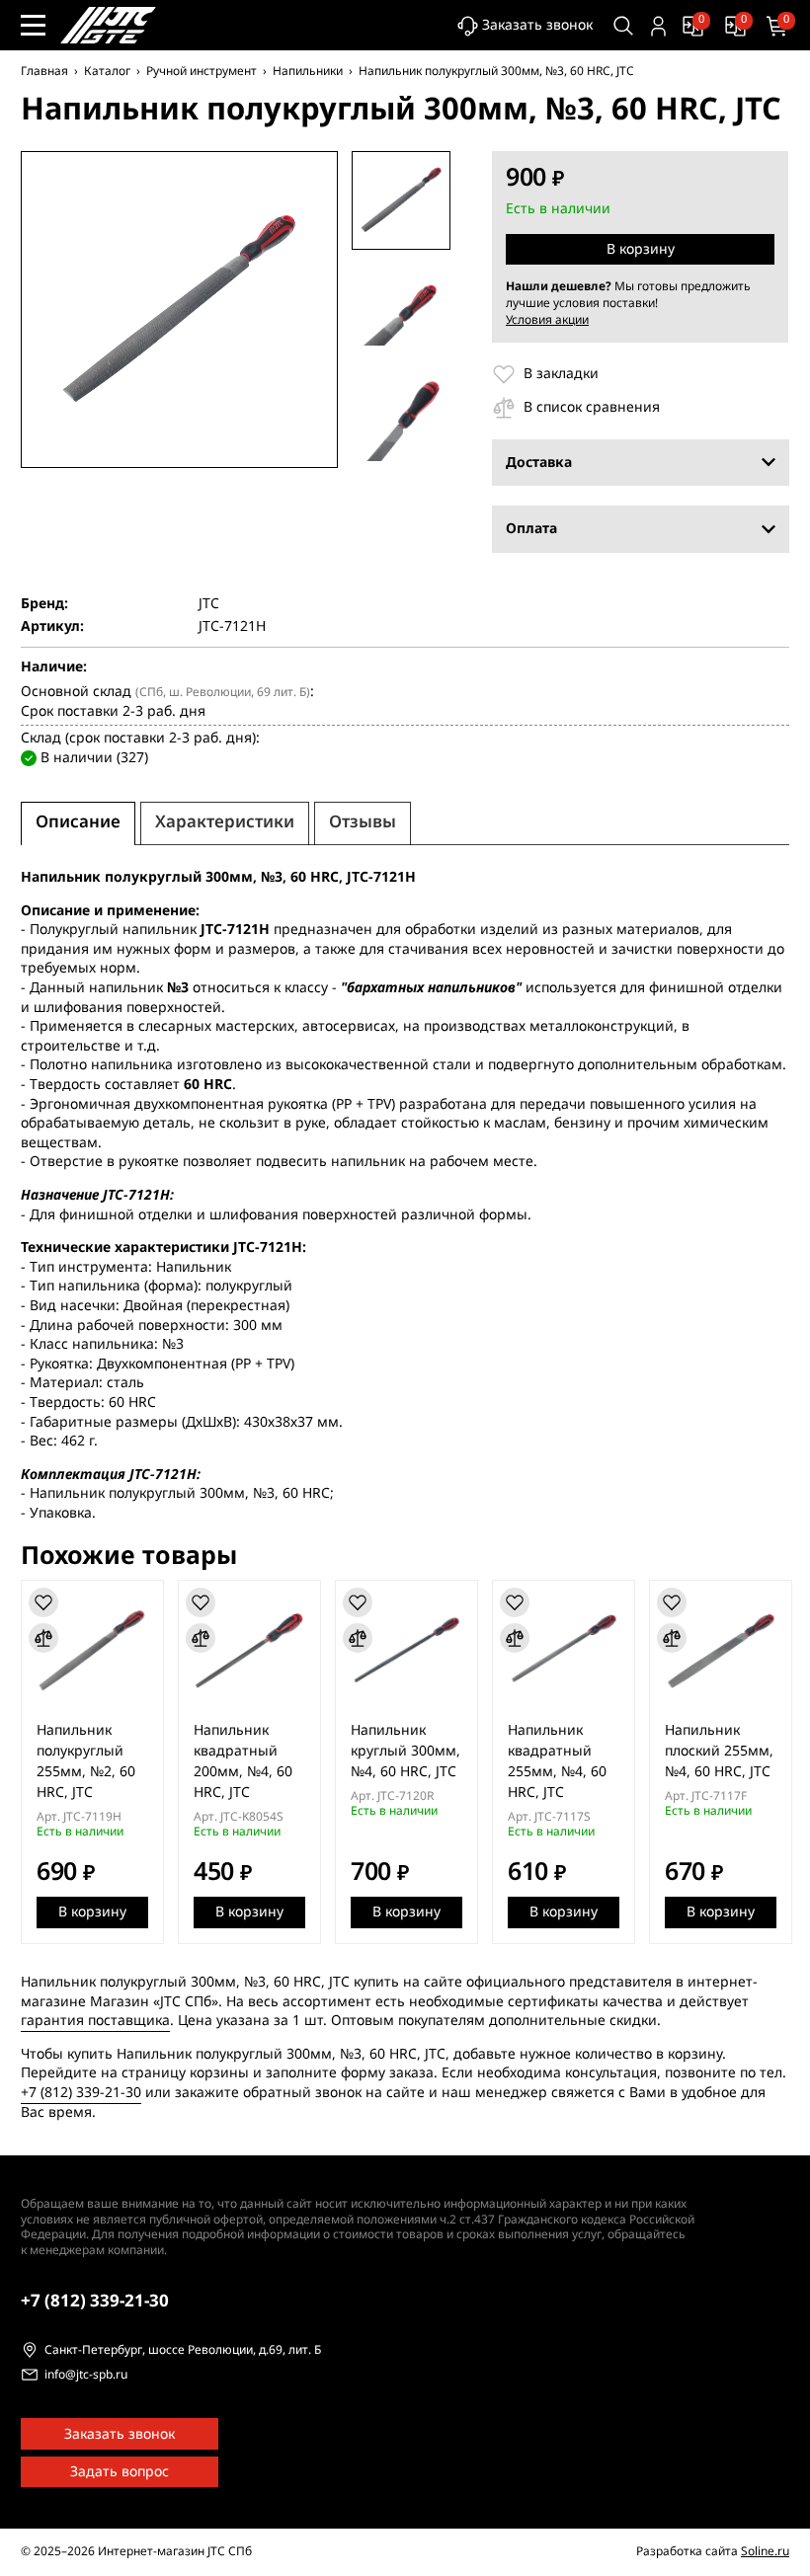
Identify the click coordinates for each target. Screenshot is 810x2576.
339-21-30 (95, 2301)
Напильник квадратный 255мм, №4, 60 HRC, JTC (557, 1761)
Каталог (107, 71)
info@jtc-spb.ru (86, 2376)
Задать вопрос (120, 2472)
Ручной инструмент (202, 71)
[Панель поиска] (624, 26)
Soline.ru (765, 2551)
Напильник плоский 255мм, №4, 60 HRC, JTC (719, 1751)
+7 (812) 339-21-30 (81, 2093)
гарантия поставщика (95, 2021)
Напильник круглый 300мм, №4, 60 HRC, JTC (405, 1751)
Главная (44, 71)
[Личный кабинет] (658, 26)
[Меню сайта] (33, 25)
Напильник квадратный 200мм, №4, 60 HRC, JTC (243, 1761)
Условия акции (547, 320)
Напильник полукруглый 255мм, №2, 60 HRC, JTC (86, 1761)
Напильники (308, 71)
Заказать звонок (537, 25)
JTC (209, 604)
